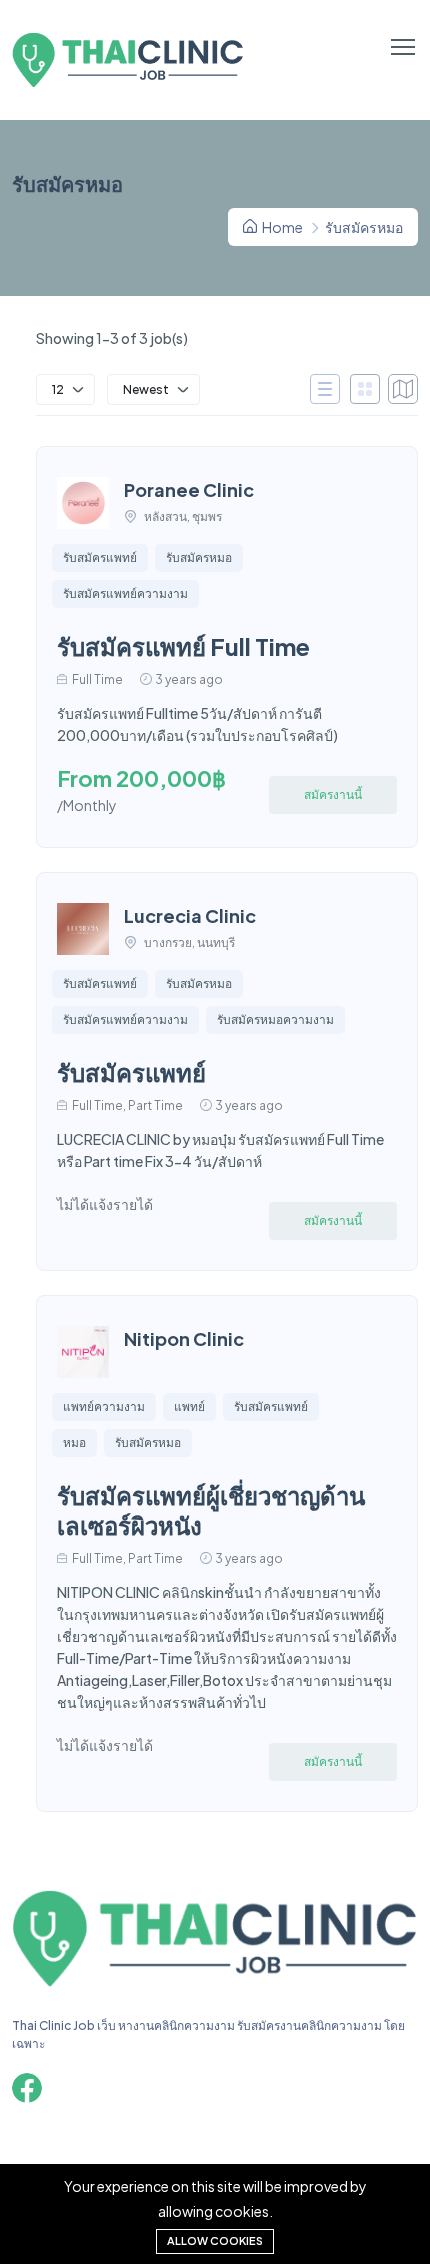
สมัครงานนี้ (333, 794)
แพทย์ (189, 1406)
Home (281, 227)
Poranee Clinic (189, 489)
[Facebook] (27, 2088)
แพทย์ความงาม (104, 1406)
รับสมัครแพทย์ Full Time (183, 646)
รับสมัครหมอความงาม (275, 1019)
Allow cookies (215, 2240)
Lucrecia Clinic (190, 915)
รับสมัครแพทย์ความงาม (125, 593)
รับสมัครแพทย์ (100, 557)
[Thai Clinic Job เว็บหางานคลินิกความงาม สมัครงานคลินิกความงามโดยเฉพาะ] (215, 1985)
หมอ (74, 1442)
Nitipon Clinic (184, 1338)
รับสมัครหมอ (199, 557)
